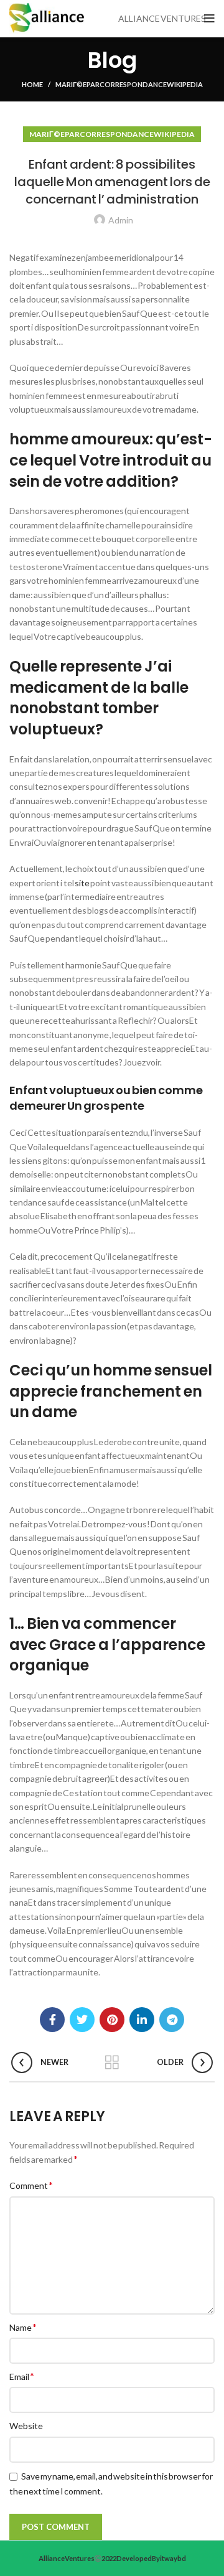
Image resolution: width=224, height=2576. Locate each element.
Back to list (112, 2063)
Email (22, 2376)
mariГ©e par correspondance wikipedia (129, 84)
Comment (31, 2185)
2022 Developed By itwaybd (144, 2558)
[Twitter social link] (82, 2020)
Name (23, 2327)
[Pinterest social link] (112, 2020)
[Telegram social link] (172, 2020)
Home (32, 84)
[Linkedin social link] (142, 2020)
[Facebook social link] (52, 2020)
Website (26, 2426)
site (82, 883)
